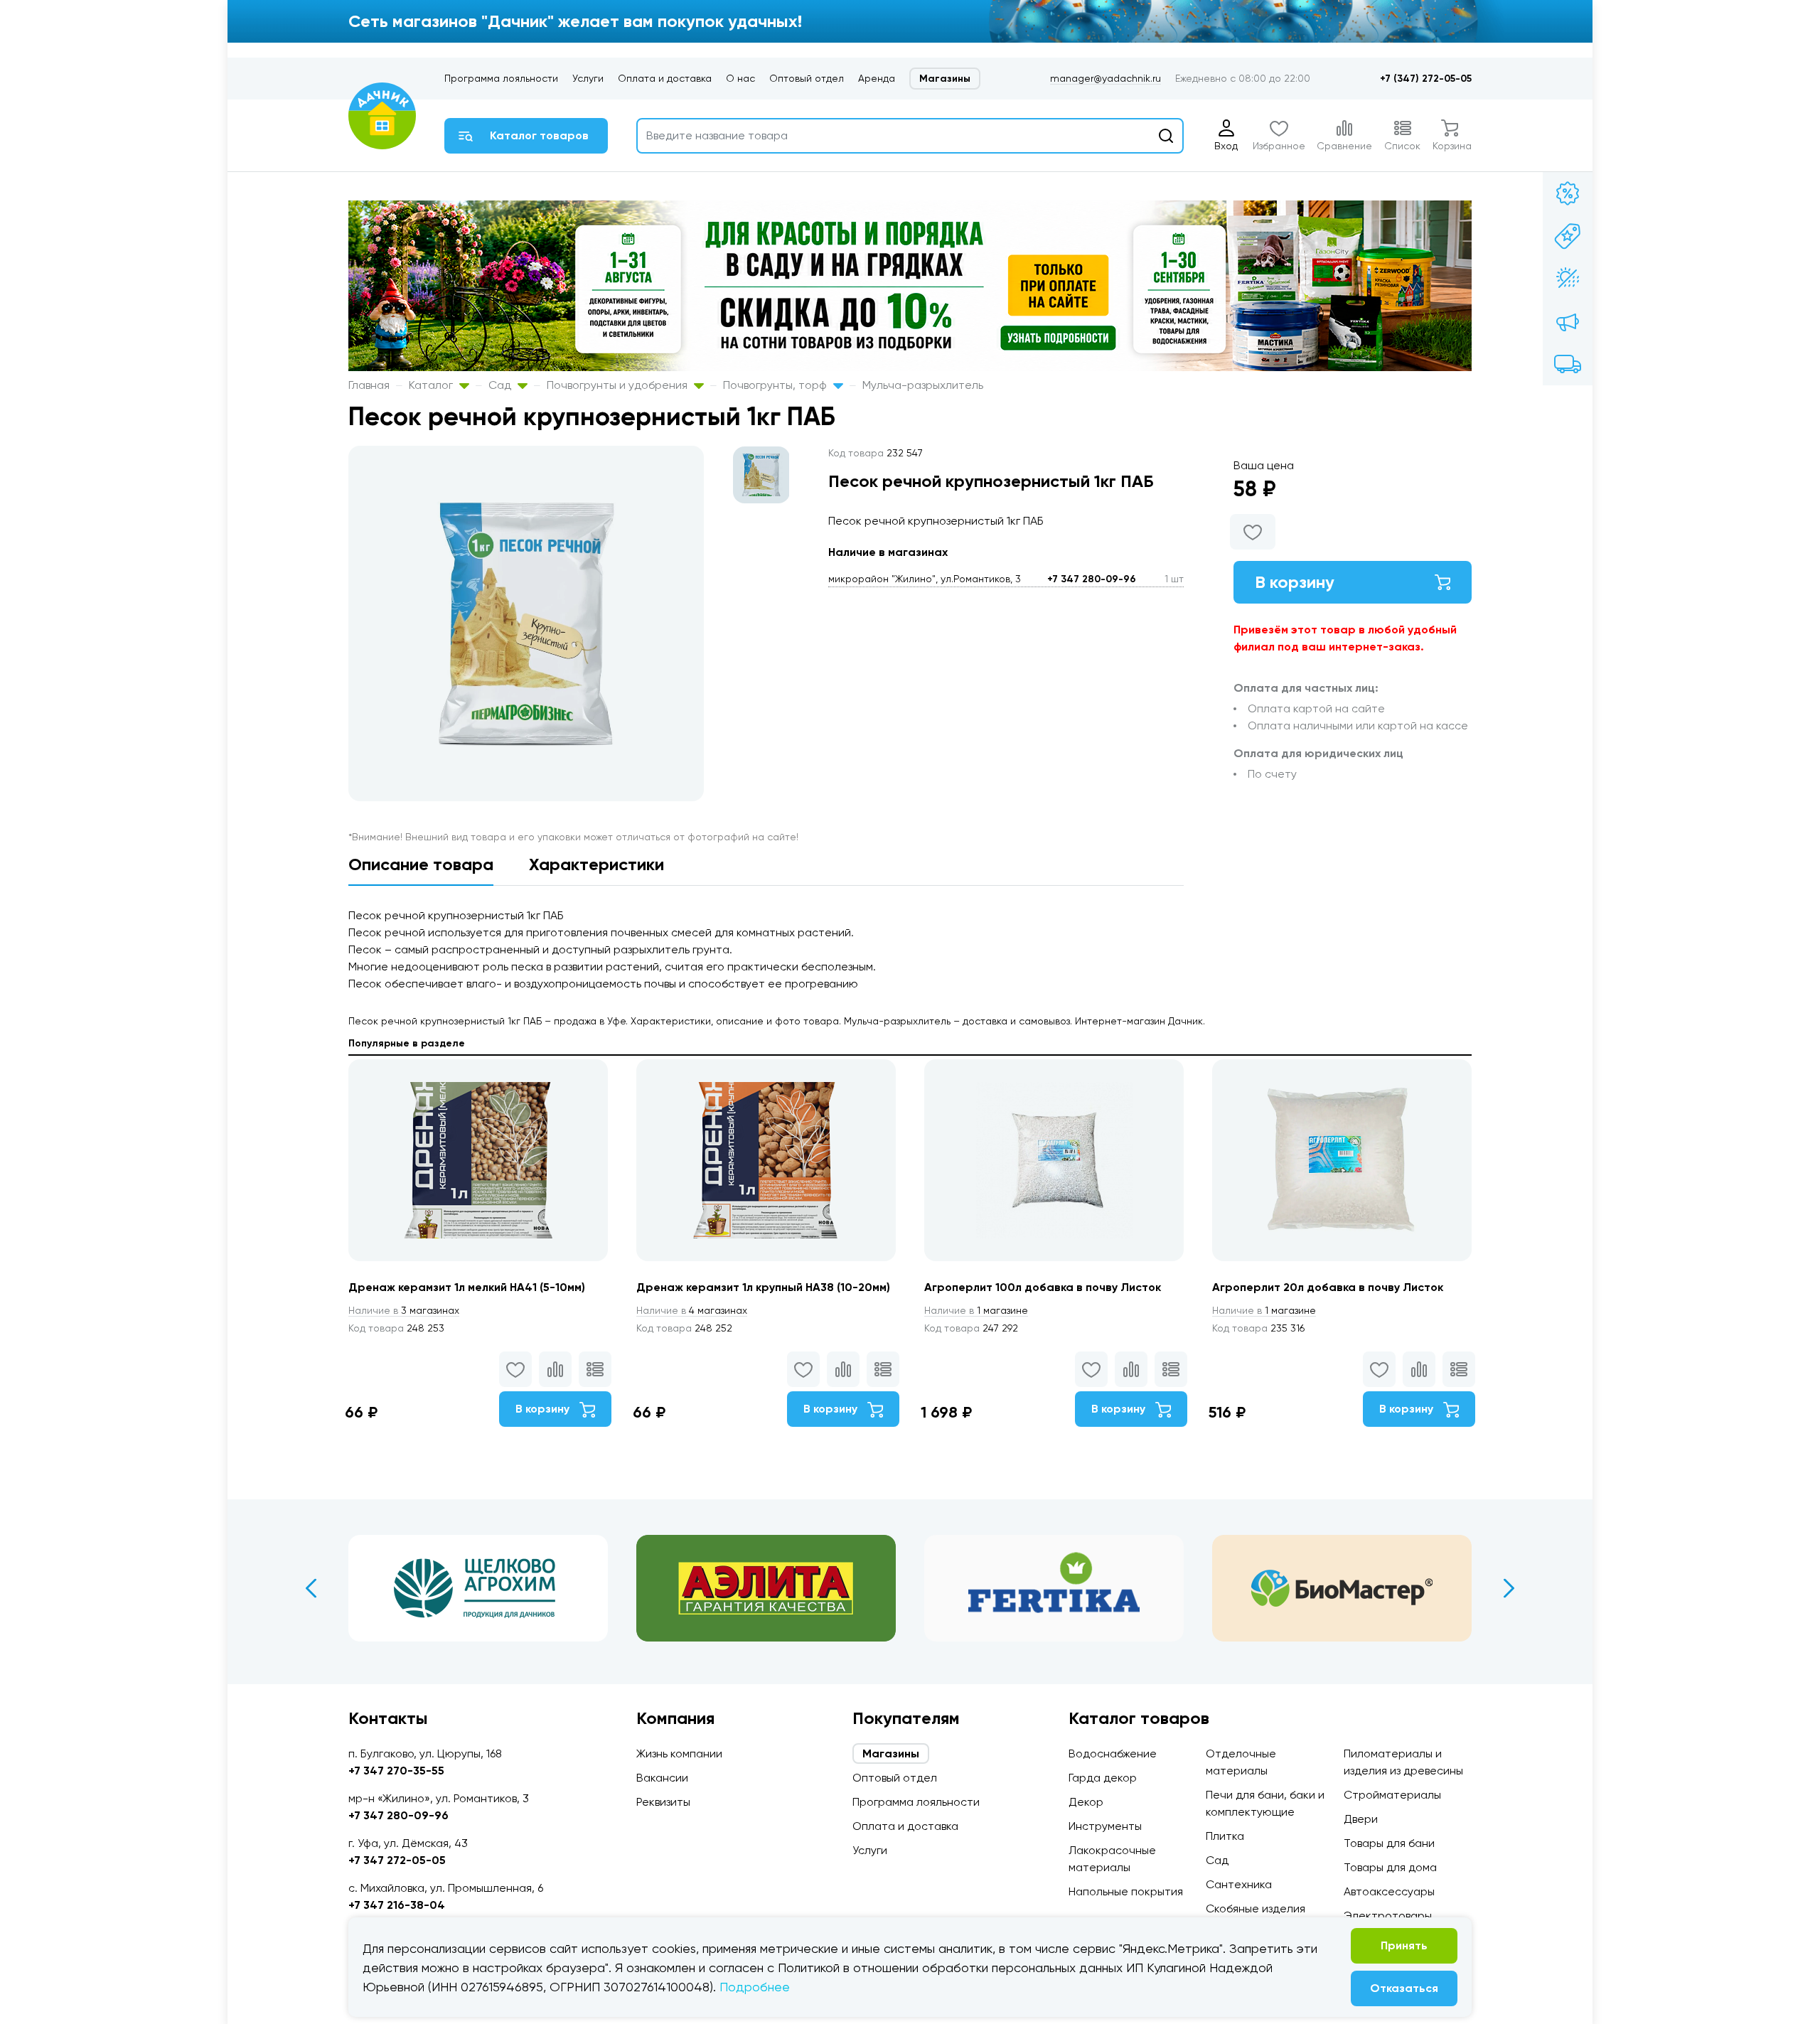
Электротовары (1388, 1916)
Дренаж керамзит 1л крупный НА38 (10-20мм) (763, 1287)
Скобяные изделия (1256, 1908)
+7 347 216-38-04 (397, 1905)
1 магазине (976, 1310)
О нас (740, 78)
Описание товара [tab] (421, 864)
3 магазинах (404, 1310)
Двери (1361, 1819)
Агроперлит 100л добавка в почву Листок (1043, 1287)
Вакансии (662, 1778)
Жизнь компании (679, 1753)
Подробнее (755, 1987)
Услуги (588, 78)
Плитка (1225, 1836)
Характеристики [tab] (596, 864)
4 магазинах (692, 1310)
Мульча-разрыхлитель (923, 385)
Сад (501, 385)
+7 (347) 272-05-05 (1426, 79)
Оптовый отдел (807, 78)
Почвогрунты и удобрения (619, 385)
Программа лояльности (501, 78)
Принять (1404, 1945)
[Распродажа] (1568, 321)
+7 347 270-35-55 (396, 1771)
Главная (369, 385)
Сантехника (1239, 1884)
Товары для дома (1390, 1867)
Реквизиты (663, 1802)
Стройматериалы (1392, 1795)
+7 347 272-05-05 (397, 1860)
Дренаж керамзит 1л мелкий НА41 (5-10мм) (467, 1287)
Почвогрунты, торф (776, 385)
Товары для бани (1389, 1843)
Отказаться (1404, 1988)
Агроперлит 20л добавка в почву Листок (1328, 1287)
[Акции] (1568, 193)
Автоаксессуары (1389, 1891)
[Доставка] (1568, 364)
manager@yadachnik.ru (1106, 78)
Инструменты (1105, 1826)
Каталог (432, 385)
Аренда (877, 78)
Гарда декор (1103, 1778)
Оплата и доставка (665, 78)
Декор (1086, 1802)
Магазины (945, 79)
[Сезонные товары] (1568, 279)
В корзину (1295, 582)
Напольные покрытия (1126, 1891)
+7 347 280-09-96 (1092, 579)
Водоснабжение (1113, 1753)
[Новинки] (1568, 236)
